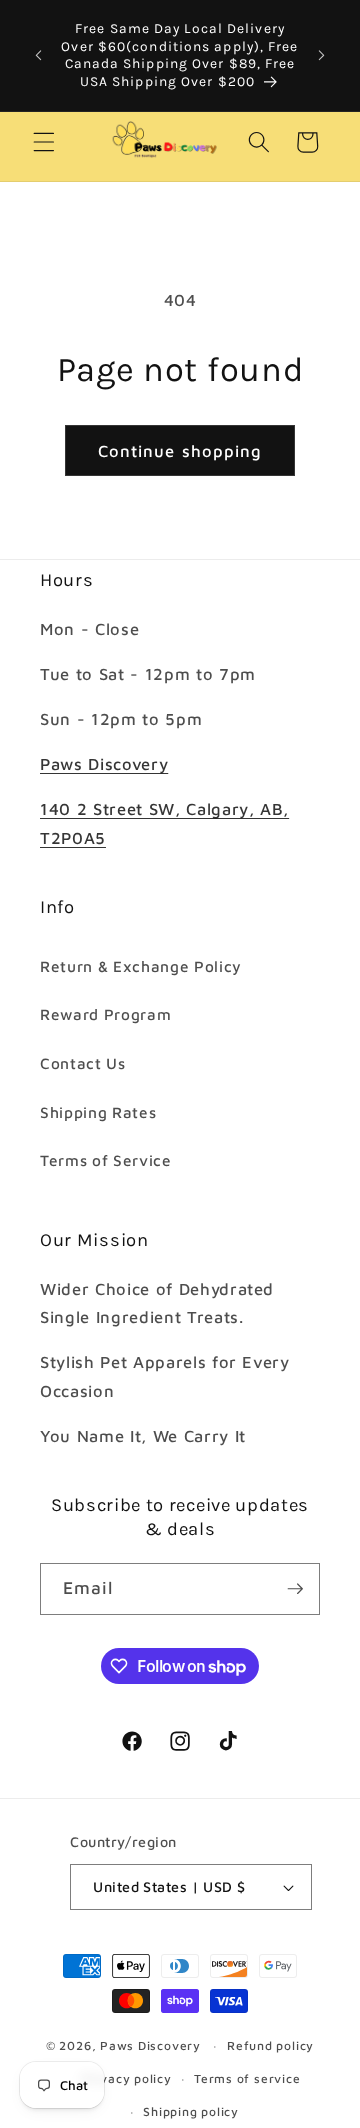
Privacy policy (127, 2078)
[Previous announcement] (39, 55)
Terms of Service (106, 1160)
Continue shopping (180, 450)
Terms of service (247, 2078)
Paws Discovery (104, 763)
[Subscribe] (295, 1589)
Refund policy (270, 2045)
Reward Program (105, 1014)
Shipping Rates (98, 1112)
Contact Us (83, 1063)
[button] (44, 142)
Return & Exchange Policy (141, 966)
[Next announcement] (322, 55)
